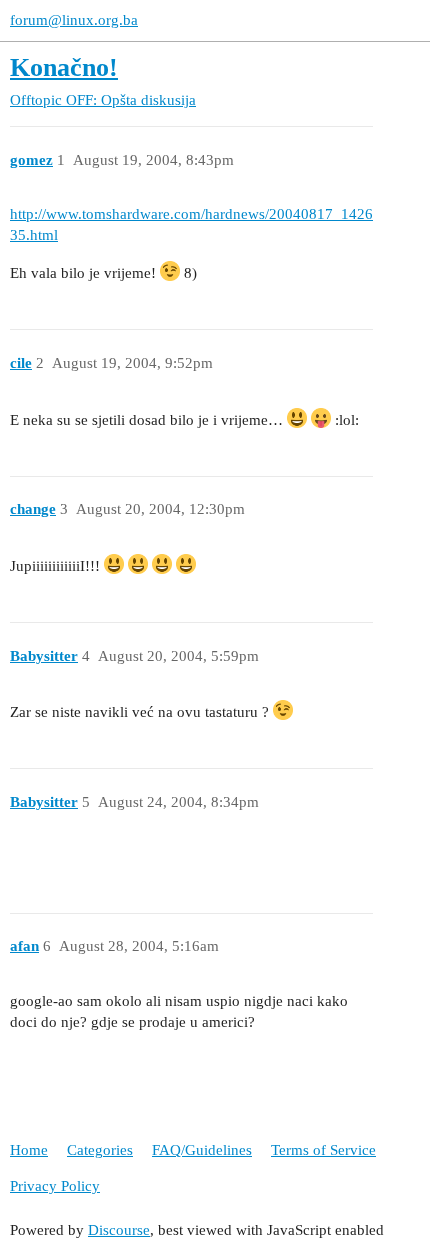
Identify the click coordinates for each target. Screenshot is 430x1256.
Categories (100, 1150)
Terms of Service (323, 1150)
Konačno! (64, 67)
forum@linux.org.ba (74, 20)
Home (29, 1150)
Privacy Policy (55, 1186)
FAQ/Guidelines (202, 1150)
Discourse (119, 1230)
